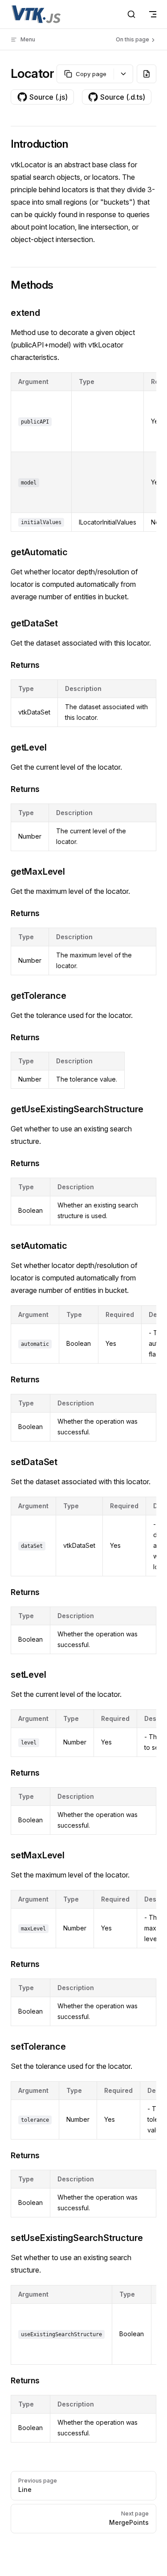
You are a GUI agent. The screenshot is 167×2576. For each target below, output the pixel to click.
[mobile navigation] (153, 14)
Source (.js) (49, 97)
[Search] (131, 14)
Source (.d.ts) (123, 97)
